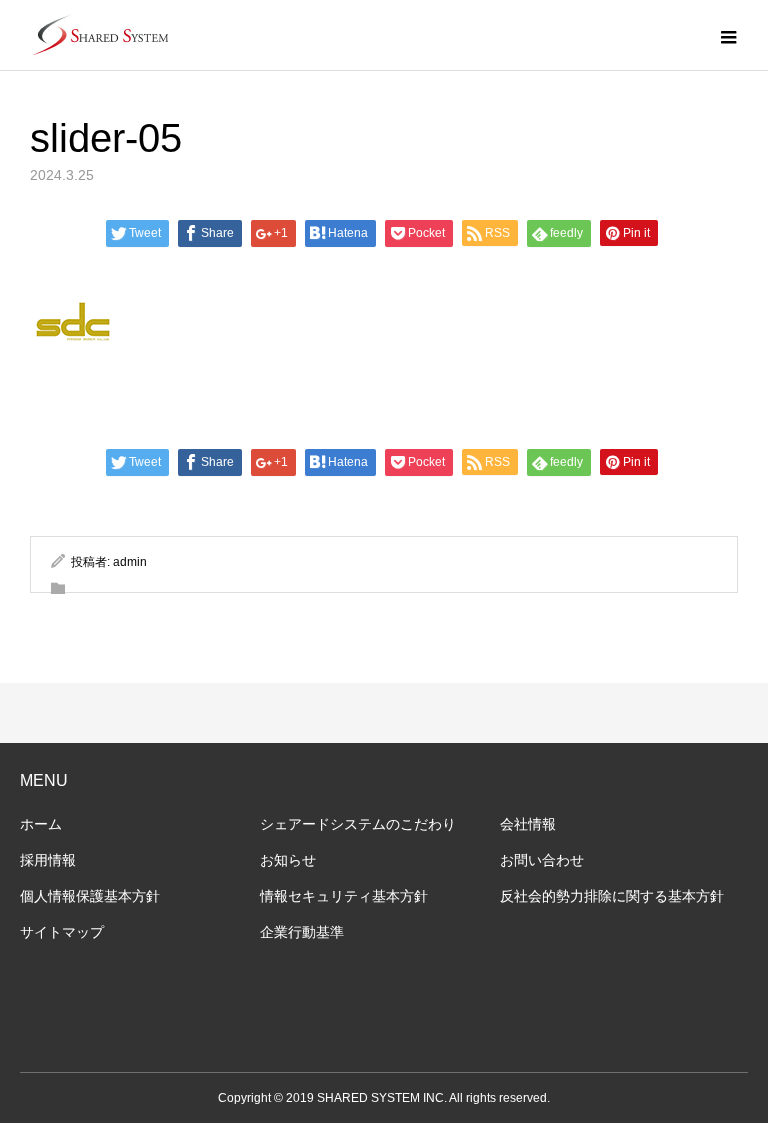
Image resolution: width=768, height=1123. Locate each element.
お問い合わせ (542, 860)
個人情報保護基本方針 (90, 896)
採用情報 (48, 860)
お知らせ (288, 860)
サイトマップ (62, 932)
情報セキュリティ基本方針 (344, 896)
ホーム (41, 824)
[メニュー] (728, 35)
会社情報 (528, 824)
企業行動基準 (302, 932)
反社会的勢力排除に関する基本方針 (612, 896)
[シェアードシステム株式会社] (100, 35)
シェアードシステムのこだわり (358, 824)
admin (130, 562)
